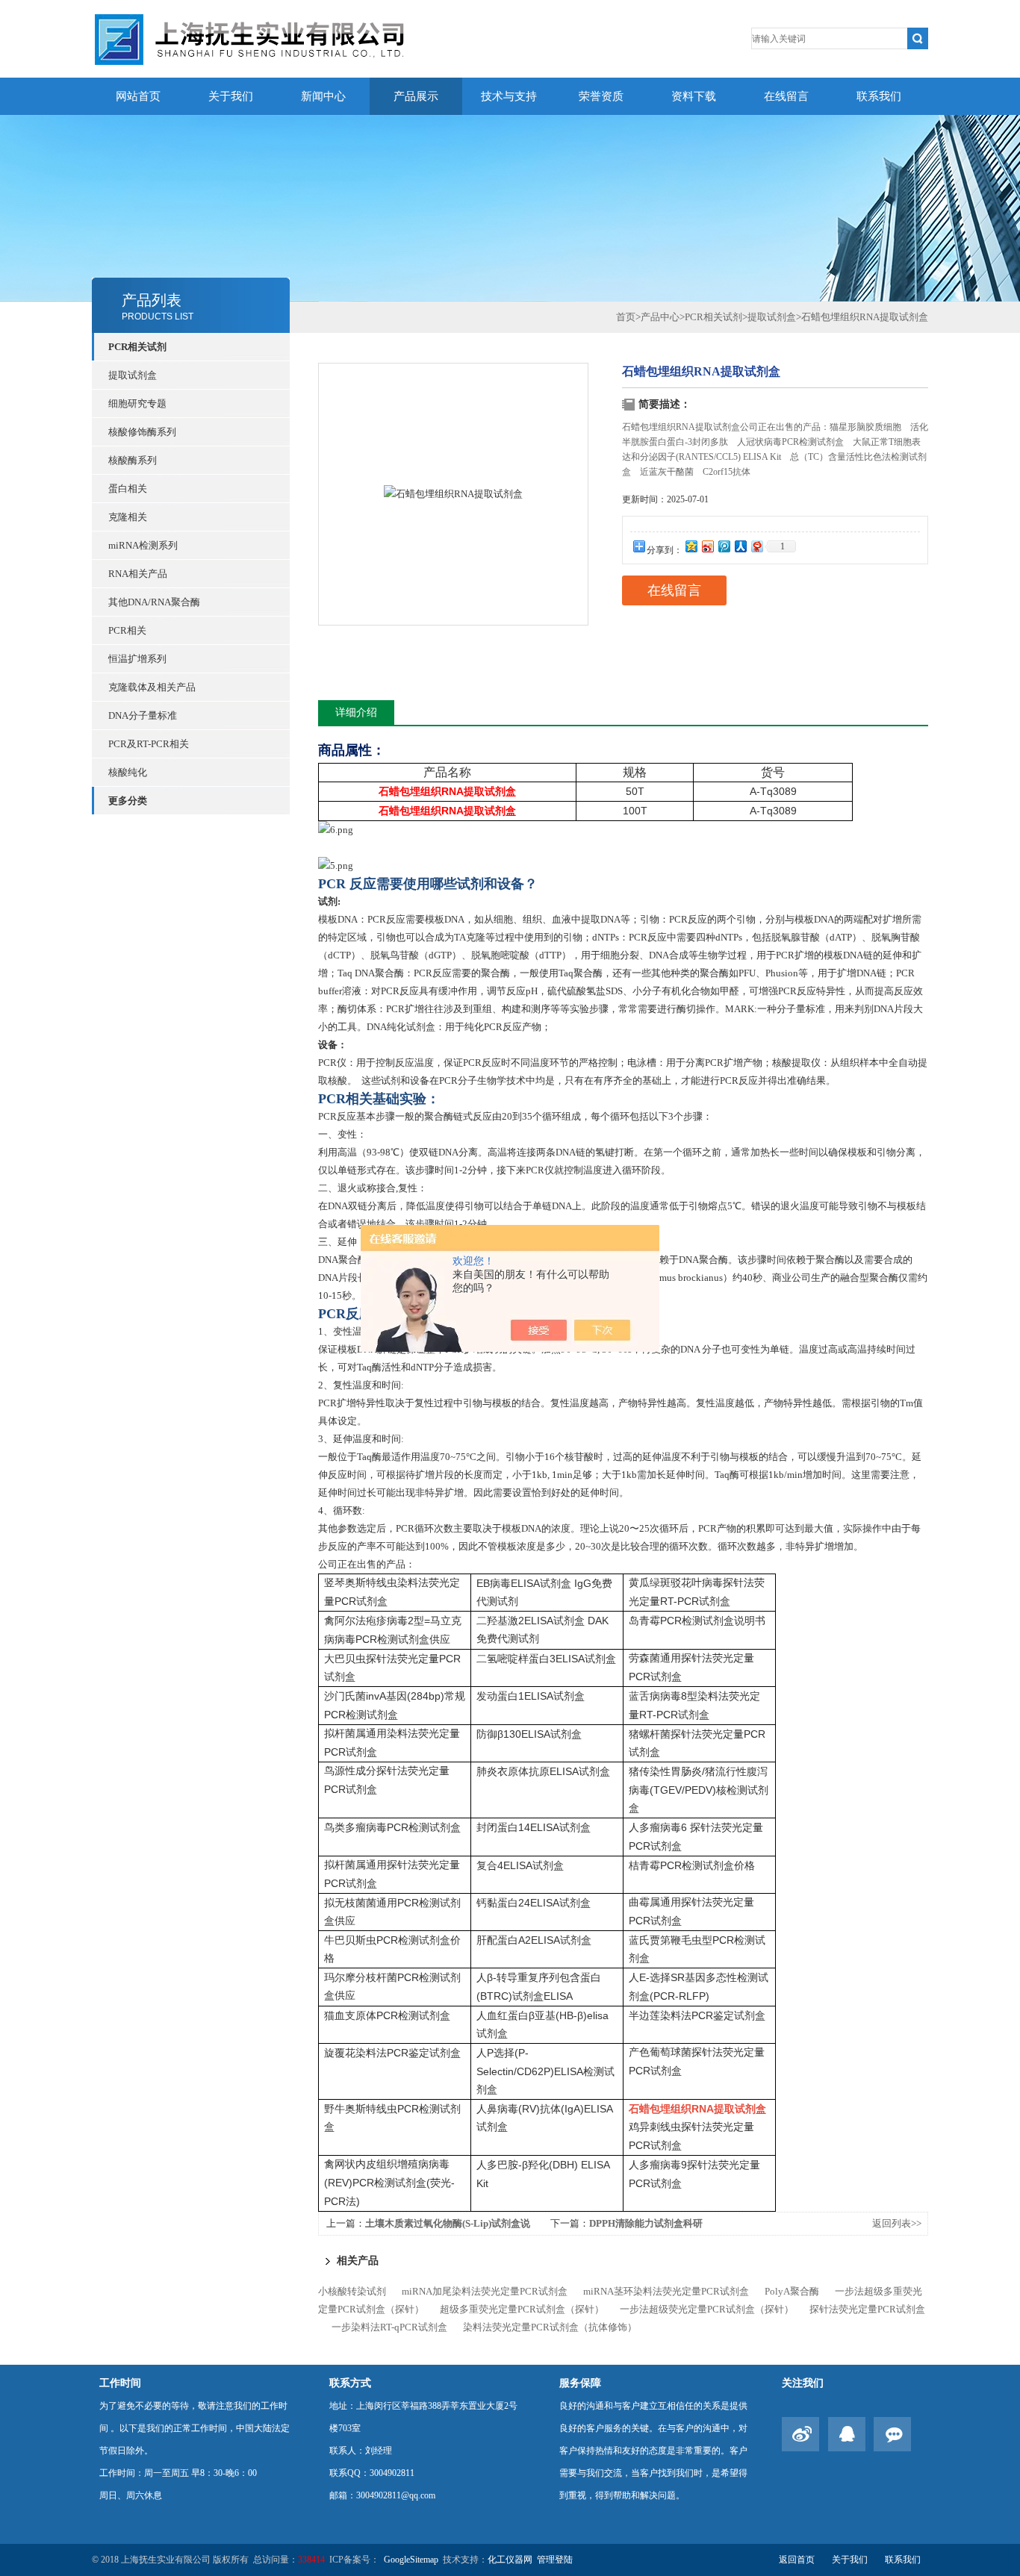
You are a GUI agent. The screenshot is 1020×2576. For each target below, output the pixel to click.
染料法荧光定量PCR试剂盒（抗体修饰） (550, 2327)
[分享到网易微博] (756, 546)
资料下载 (694, 96)
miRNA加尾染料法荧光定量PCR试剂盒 (485, 2291)
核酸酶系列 (133, 460)
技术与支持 (509, 96)
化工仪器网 (510, 2560)
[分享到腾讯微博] (724, 546)
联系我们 (879, 96)
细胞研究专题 (137, 403)
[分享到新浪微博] (707, 546)
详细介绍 (356, 712)
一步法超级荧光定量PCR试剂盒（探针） (707, 2309)
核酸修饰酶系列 (142, 432)
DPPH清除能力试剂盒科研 (646, 2223)
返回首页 (797, 2560)
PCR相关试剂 (137, 347)
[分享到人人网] (740, 546)
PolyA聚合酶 (792, 2291)
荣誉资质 (601, 96)
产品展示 (416, 96)
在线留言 (786, 96)
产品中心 (660, 317)
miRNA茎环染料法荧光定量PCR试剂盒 (666, 2291)
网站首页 (138, 96)
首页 (626, 317)
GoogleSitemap (411, 2560)
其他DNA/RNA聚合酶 (154, 602)
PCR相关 (127, 630)
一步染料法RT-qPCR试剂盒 (389, 2327)
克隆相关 (128, 517)
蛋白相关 (128, 489)
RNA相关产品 (138, 574)
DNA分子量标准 (143, 715)
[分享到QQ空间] (691, 546)
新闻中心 (323, 96)
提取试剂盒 (133, 375)
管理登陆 (555, 2560)
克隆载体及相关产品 (152, 687)
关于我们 (231, 96)
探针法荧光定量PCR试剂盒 (867, 2309)
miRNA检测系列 (143, 545)
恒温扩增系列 (137, 659)
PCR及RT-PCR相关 (149, 744)
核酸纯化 (128, 772)
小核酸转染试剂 (352, 2291)
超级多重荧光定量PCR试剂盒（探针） (522, 2309)
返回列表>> (897, 2223)
